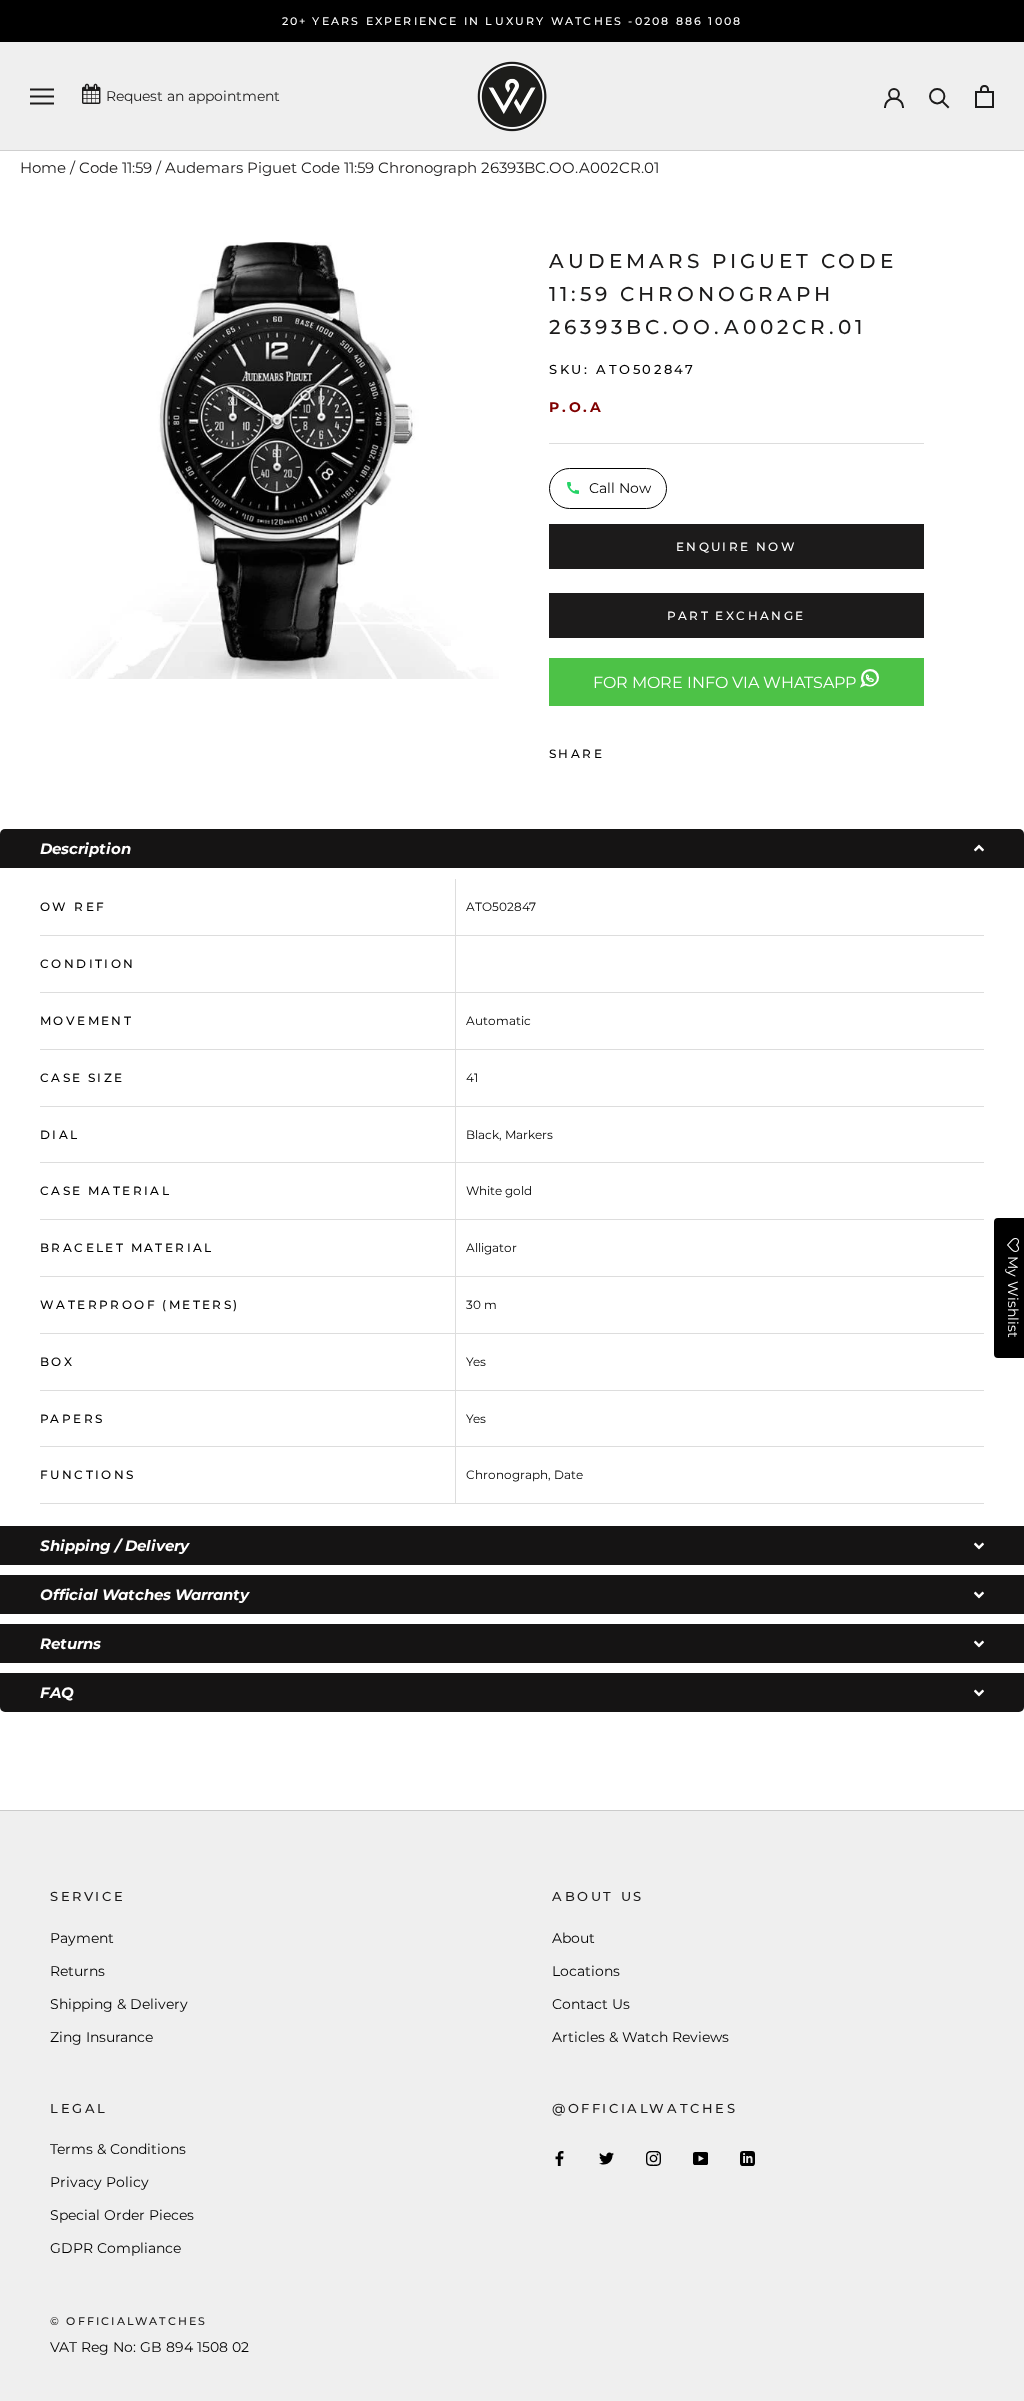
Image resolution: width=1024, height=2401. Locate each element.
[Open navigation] (42, 96)
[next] (524, 452)
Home (43, 167)
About (573, 1938)
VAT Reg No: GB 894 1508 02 (149, 2347)
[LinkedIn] (747, 2157)
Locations (586, 1971)
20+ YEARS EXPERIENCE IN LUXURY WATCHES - (458, 21)
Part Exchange (736, 615)
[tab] (512, 848)
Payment (82, 1938)
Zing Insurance (101, 2037)
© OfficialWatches (128, 2321)
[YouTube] (700, 2157)
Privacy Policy (99, 2182)
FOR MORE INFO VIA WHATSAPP (726, 682)
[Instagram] (653, 2157)
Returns (77, 1971)
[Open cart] (984, 96)
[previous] (22, 452)
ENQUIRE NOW (736, 546)
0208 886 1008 (689, 21)
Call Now (620, 488)
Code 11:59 (115, 167)
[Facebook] (623, 749)
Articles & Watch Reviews (640, 2037)
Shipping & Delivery (119, 2004)
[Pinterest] (675, 749)
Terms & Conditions (118, 2149)
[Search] (939, 96)
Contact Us (591, 2004)
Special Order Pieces (122, 2215)
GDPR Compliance (115, 2248)
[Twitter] (649, 749)
